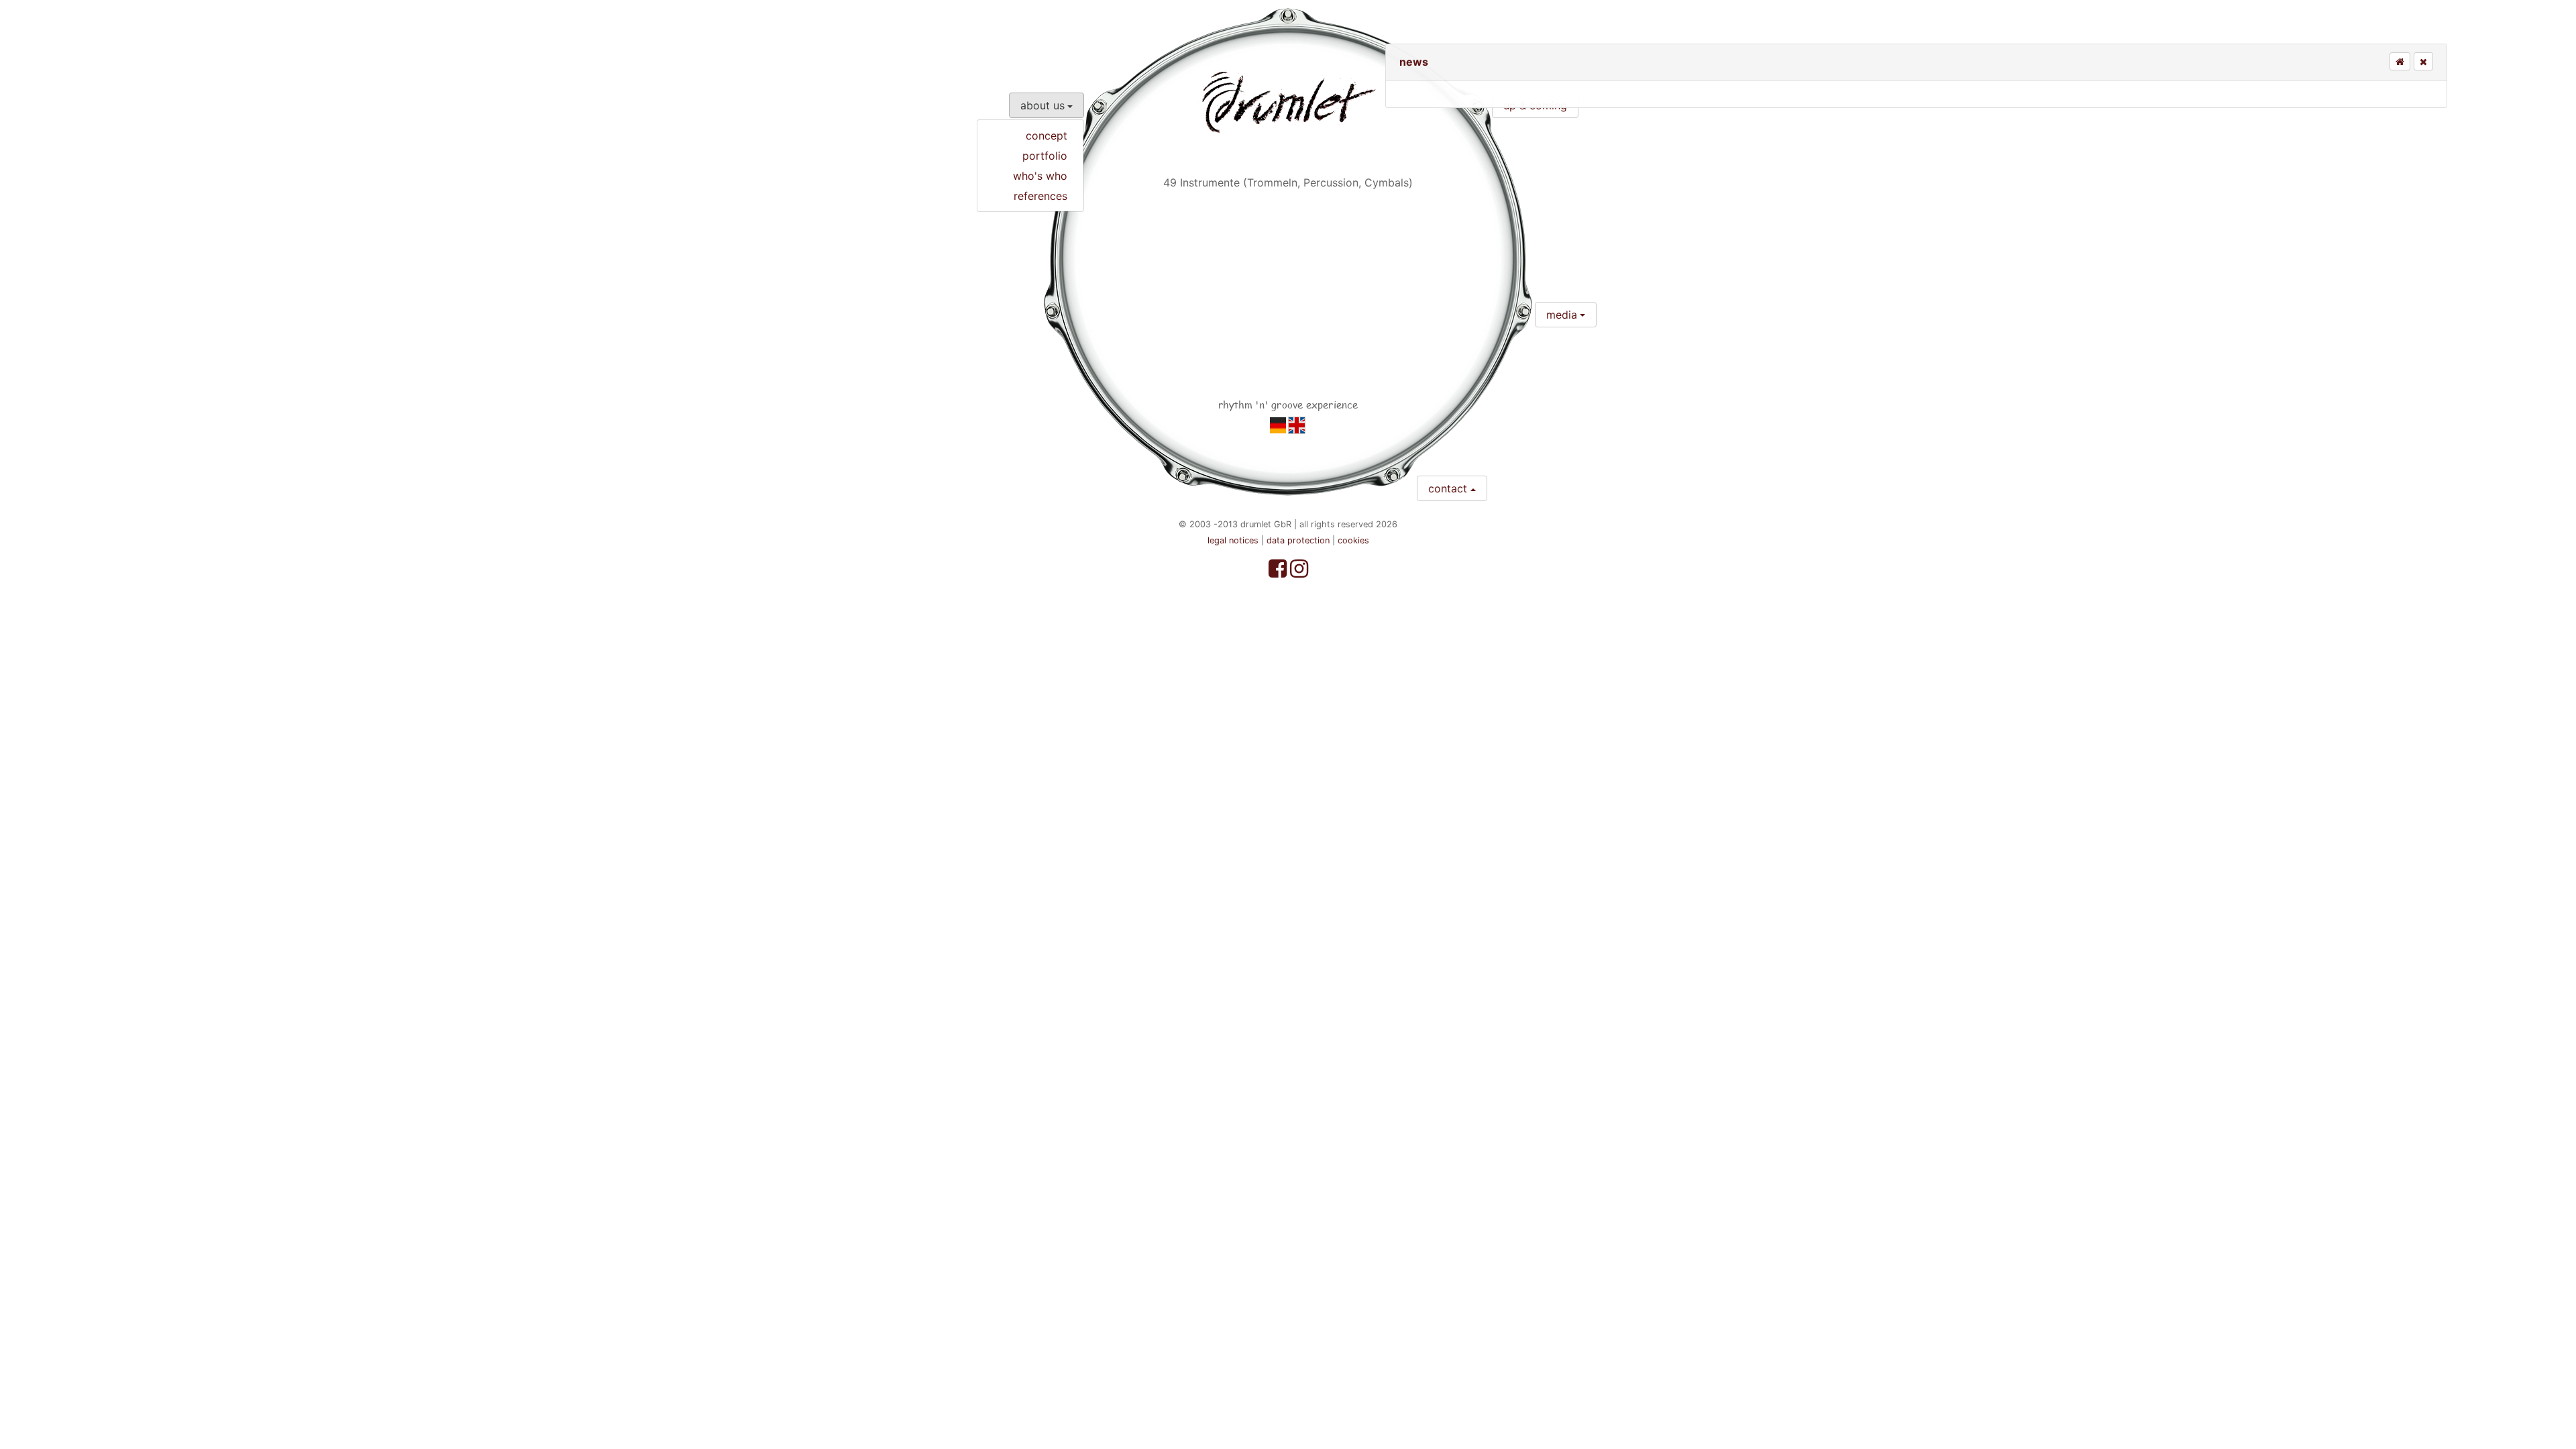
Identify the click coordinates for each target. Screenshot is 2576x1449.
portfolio (1045, 156)
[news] (1278, 425)
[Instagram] (1299, 572)
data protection (1298, 540)
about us (1042, 105)
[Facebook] (1279, 572)
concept (1046, 136)
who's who (1040, 176)
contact (1448, 488)
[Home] (2400, 62)
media (1562, 315)
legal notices (1233, 540)
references (1040, 196)
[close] (2423, 62)
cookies (1353, 540)
